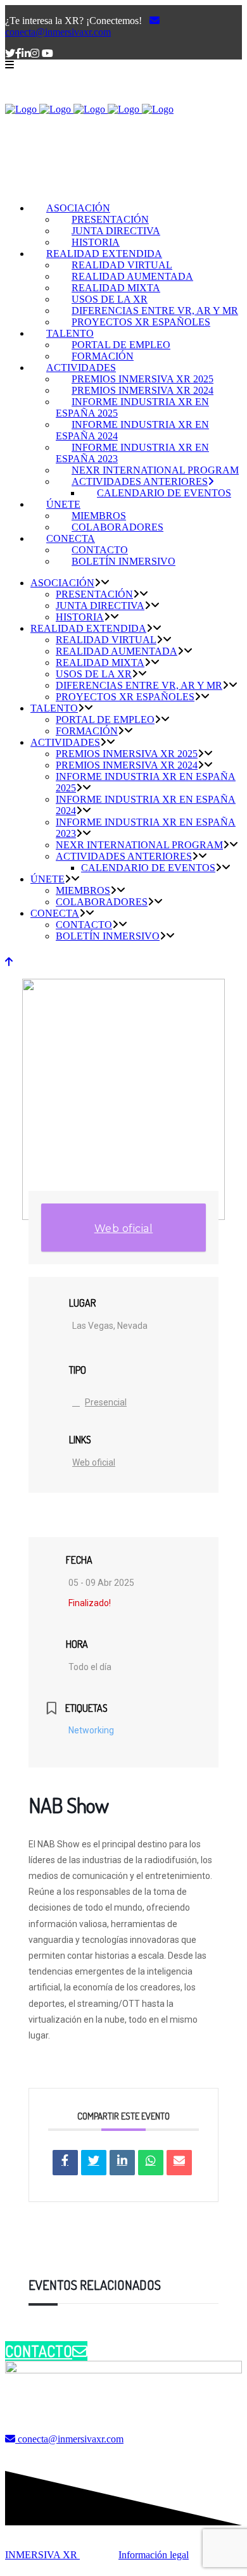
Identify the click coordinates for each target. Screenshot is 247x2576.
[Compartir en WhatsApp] (151, 2163)
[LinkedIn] (122, 2163)
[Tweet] (94, 2163)
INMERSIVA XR (42, 2555)
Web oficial (124, 1228)
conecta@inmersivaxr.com (58, 32)
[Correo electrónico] (179, 2163)
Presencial (106, 1402)
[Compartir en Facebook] (65, 2163)
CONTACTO (39, 2351)
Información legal (154, 2555)
